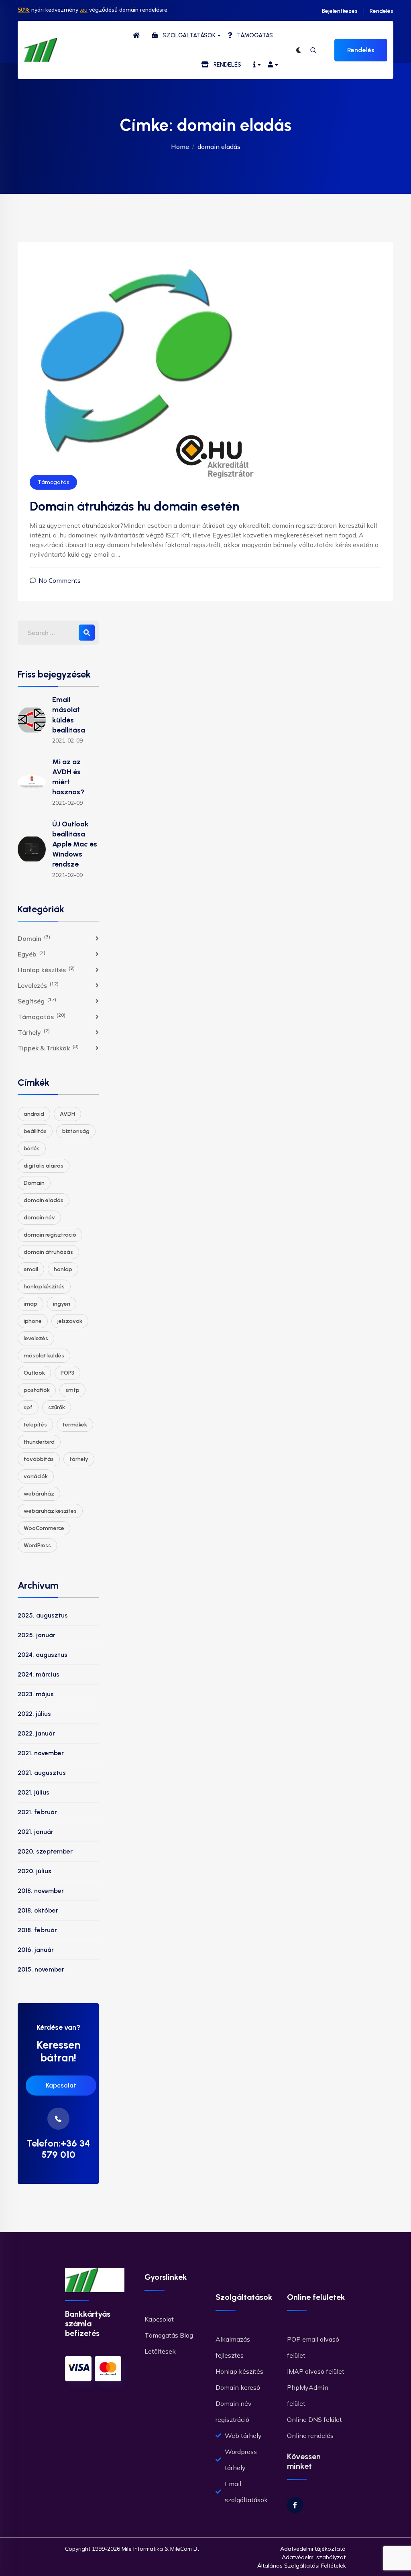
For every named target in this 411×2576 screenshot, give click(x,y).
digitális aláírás (44, 1166)
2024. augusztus (43, 1655)
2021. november (41, 1753)
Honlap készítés (46, 969)
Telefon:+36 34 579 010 (58, 2149)
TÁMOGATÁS (252, 35)
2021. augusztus (42, 1773)
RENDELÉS (225, 65)
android (34, 1114)
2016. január (36, 1950)
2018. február (37, 1930)
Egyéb (32, 954)
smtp (72, 1390)
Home (180, 147)
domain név (39, 1218)
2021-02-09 (67, 741)
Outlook (34, 1373)
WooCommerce (44, 1528)
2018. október (38, 1910)
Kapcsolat (61, 2085)
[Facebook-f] (295, 2505)
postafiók (37, 1390)
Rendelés (381, 11)
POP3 (67, 1373)
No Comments (60, 580)
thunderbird (39, 1442)
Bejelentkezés (340, 11)
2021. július (34, 1792)
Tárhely (34, 1032)
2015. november (41, 1969)
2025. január (37, 1635)
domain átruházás (48, 1252)
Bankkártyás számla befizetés (88, 2324)
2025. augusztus (43, 1615)
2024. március (39, 1674)
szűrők (57, 1407)
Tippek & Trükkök (48, 1048)
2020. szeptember (45, 1851)
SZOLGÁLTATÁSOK (187, 35)
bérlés (32, 1149)
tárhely (79, 1459)
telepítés (35, 1425)
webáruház (39, 1494)
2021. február (37, 1812)
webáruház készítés (50, 1511)
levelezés (36, 1338)
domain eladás (44, 1200)
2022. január (36, 1733)
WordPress (37, 1545)
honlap (63, 1269)
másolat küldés (44, 1356)
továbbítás (39, 1459)
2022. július (34, 1714)
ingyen (62, 1304)
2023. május (36, 1694)
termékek (75, 1425)
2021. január (36, 1832)
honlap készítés (44, 1287)
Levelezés (38, 985)
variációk (36, 1476)
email (31, 1269)
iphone (33, 1321)
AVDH (67, 1114)
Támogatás (53, 482)
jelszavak (70, 1321)
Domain (34, 938)
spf (28, 1407)
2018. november (41, 1891)
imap (31, 1304)
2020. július (35, 1871)
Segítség (37, 1001)
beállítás (35, 1131)
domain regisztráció (50, 1235)
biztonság (76, 1131)
